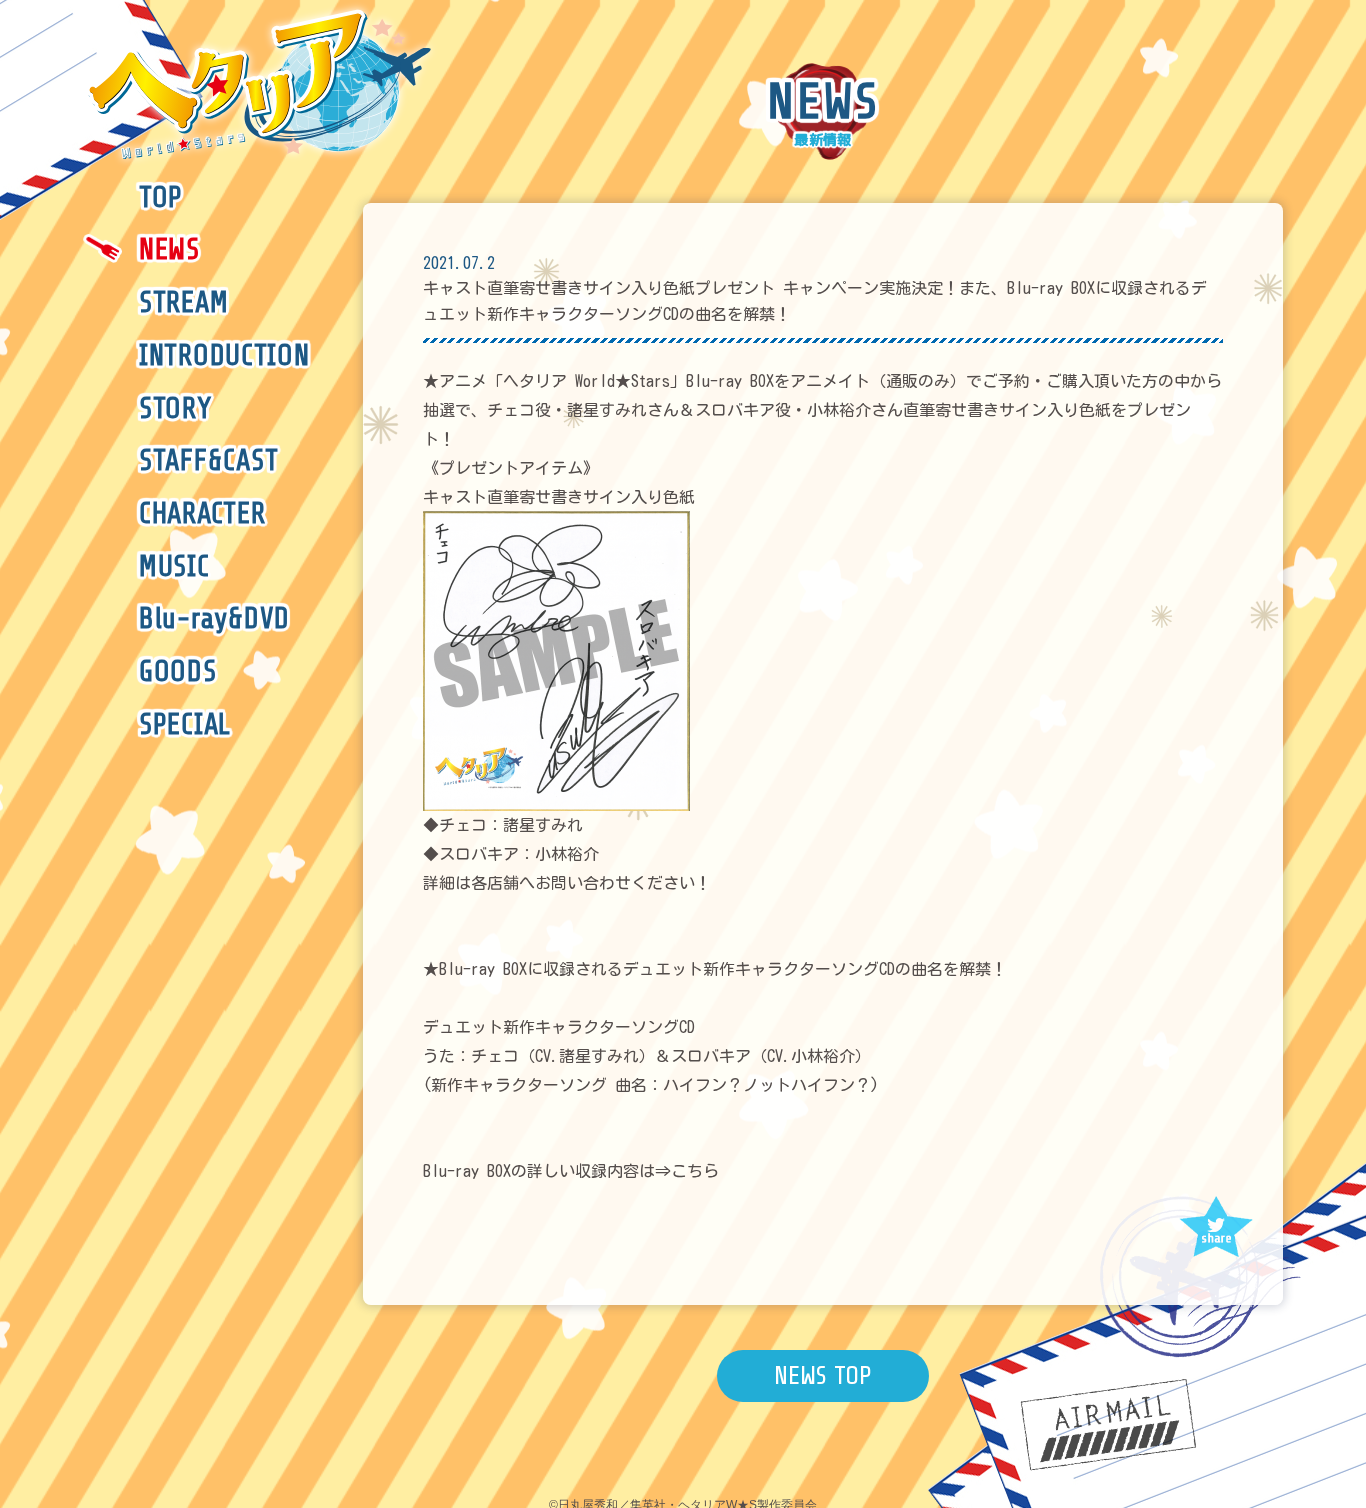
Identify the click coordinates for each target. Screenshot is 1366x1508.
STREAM (183, 303)
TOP (161, 198)
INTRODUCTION (224, 356)
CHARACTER (202, 514)
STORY (175, 409)
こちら (695, 1171)
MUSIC (174, 567)
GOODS (178, 672)
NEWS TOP (823, 1375)
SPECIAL (185, 725)
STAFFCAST (208, 461)
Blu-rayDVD (214, 619)
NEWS (169, 250)
